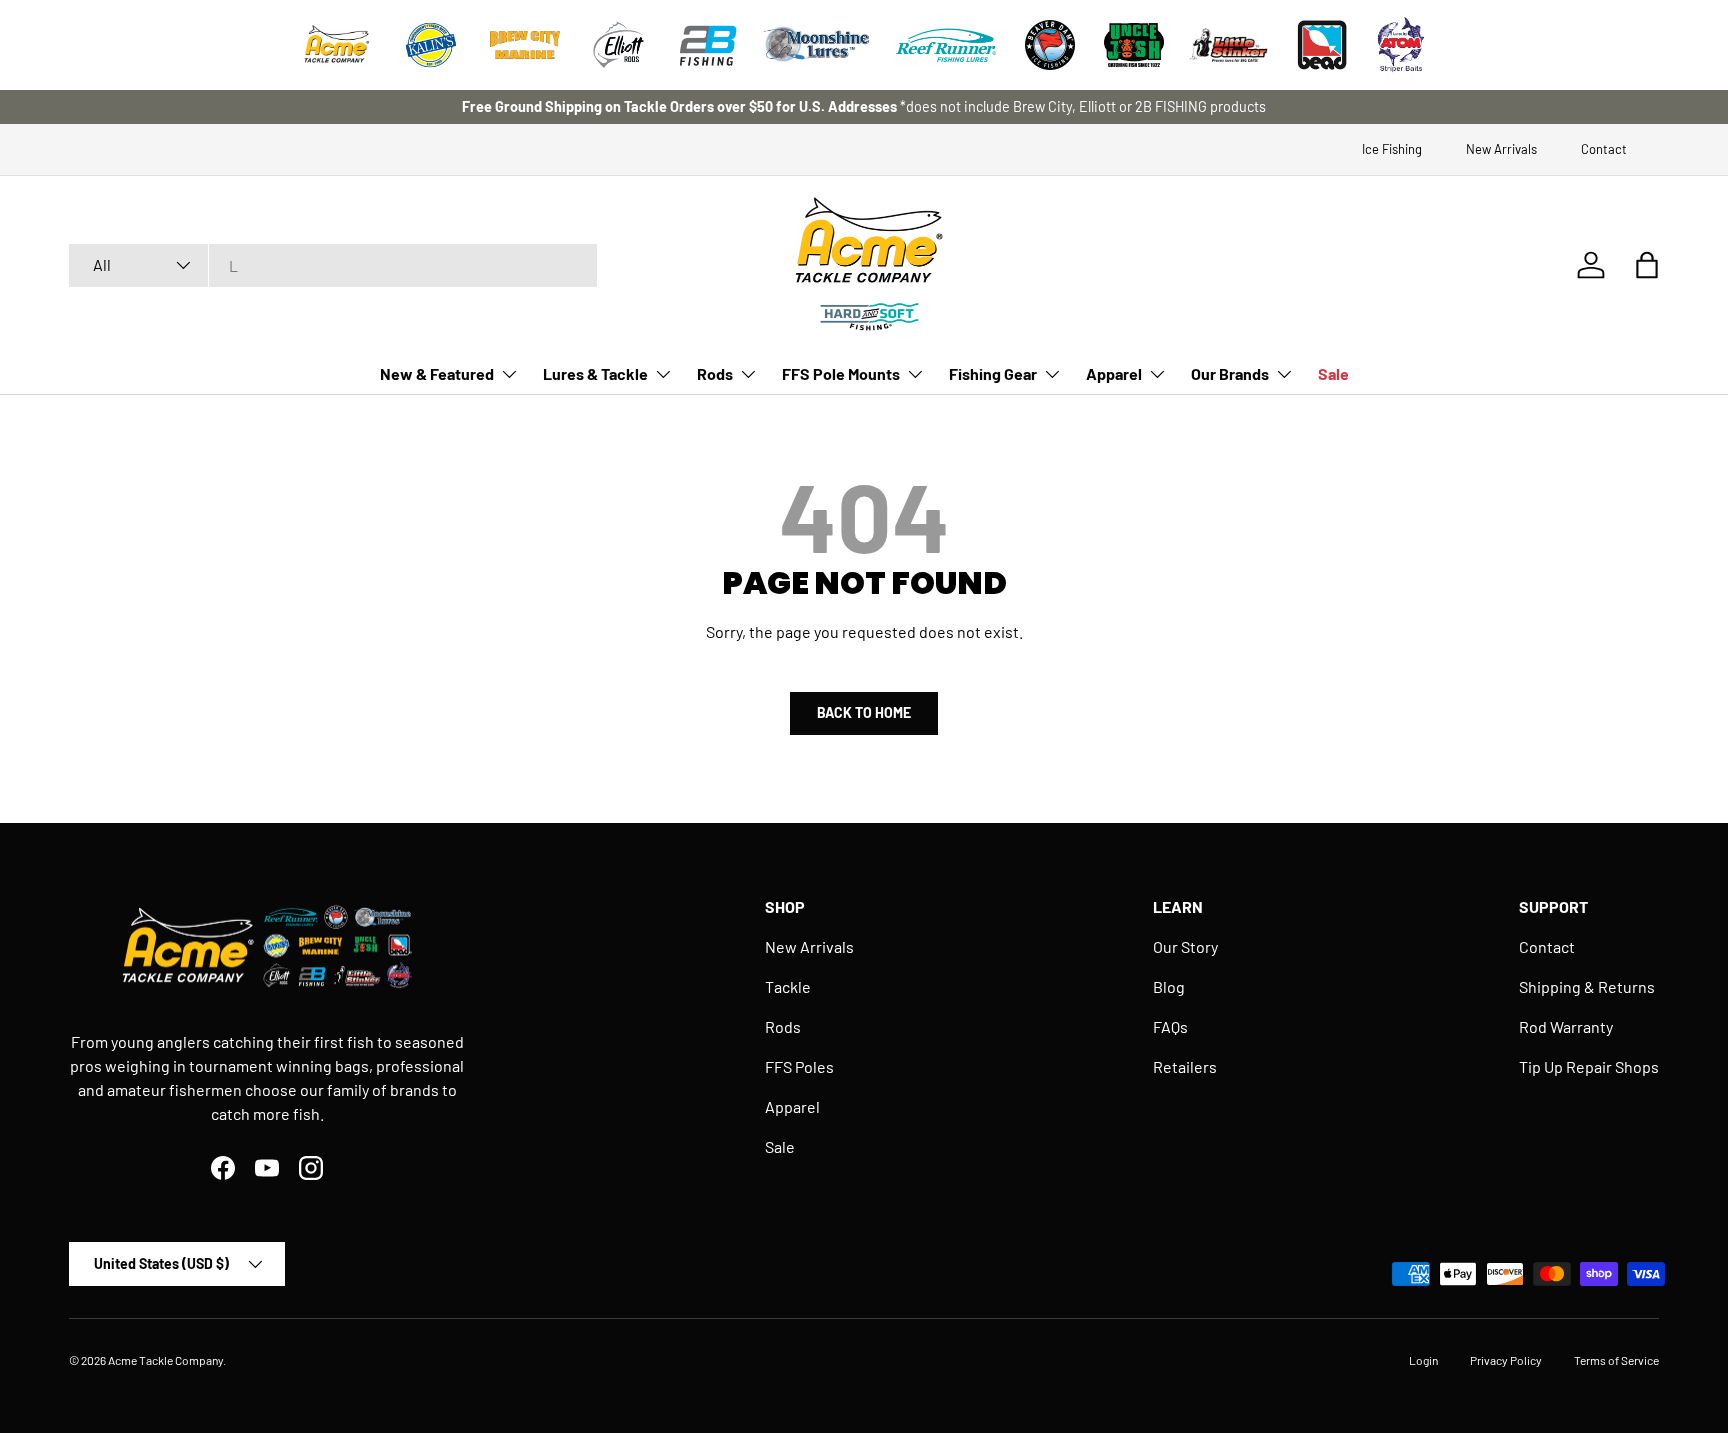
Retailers (1185, 1066)
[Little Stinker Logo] (1228, 45)
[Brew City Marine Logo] (525, 45)
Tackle (788, 986)
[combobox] (333, 265)
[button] (1647, 265)
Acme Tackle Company (165, 1360)
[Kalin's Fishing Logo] (431, 45)
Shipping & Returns (1587, 986)
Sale (1333, 373)
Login (1423, 1360)
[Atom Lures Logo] (1401, 45)
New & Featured (437, 373)
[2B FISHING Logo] (708, 45)
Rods (715, 373)
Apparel (1114, 373)
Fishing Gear (993, 373)
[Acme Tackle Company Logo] (337, 45)
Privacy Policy (1506, 1360)
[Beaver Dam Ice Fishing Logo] (1050, 45)
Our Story (1185, 946)
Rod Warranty (1566, 1026)
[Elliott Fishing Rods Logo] (619, 45)
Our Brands (1230, 373)
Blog (1169, 986)
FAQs (1170, 1026)
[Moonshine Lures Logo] (817, 45)
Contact (1604, 149)
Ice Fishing (1392, 149)
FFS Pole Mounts (841, 373)
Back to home (864, 712)
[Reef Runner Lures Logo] (946, 45)
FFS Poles (799, 1066)
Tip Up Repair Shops (1589, 1066)
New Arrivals (1501, 149)
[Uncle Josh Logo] (1134, 45)
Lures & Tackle (595, 373)
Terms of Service (1616, 1360)
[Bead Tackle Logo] (1322, 45)
